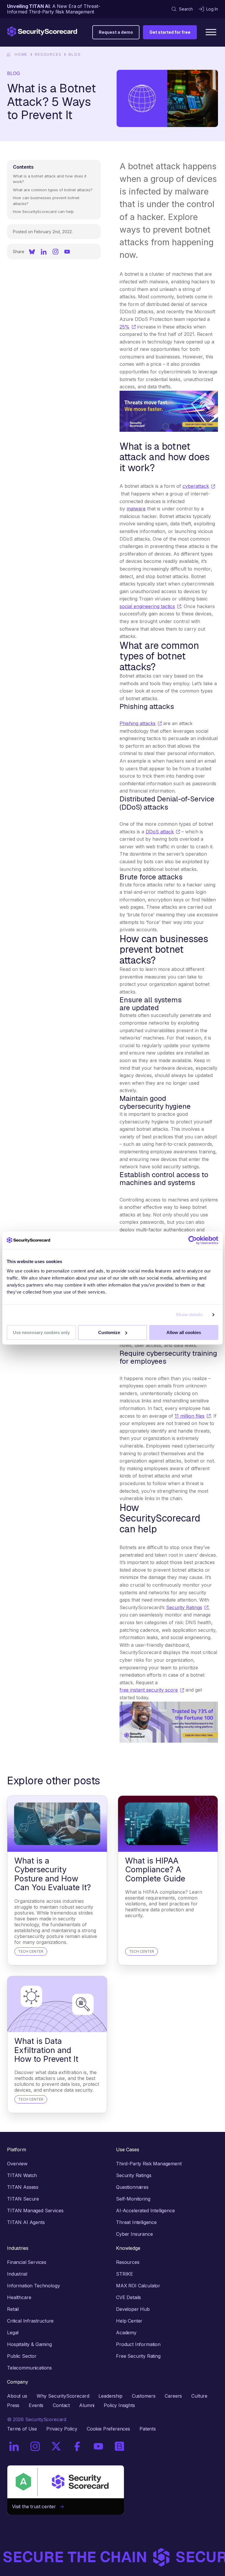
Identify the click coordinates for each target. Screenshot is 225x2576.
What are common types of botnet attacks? (53, 190)
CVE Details (128, 2297)
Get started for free (170, 32)
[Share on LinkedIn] (44, 252)
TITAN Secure (23, 2199)
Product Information (138, 2344)
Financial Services (27, 2262)
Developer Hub (133, 2309)
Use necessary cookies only (41, 1332)
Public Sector (22, 2356)
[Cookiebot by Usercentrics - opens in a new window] (193, 1240)
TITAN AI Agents (26, 2222)
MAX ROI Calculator (138, 2286)
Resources (48, 54)
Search (186, 9)
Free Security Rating (138, 2356)
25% (125, 327)
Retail (13, 2309)
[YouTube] (67, 252)
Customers (144, 2396)
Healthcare (19, 2297)
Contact (61, 2405)
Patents (148, 2429)
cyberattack (196, 486)
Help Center (129, 2321)
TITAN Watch (22, 2175)
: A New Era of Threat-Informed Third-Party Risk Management (54, 9)
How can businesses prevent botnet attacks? (46, 201)
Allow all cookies (184, 1332)
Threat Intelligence (136, 2222)
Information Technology (33, 2286)
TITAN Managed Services (35, 2211)
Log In (212, 9)
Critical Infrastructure (30, 2321)
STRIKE (125, 2274)
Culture (199, 2396)
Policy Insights (119, 2405)
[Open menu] (211, 32)
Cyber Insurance (134, 2234)
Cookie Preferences (108, 2429)
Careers (173, 2396)
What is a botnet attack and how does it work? (50, 179)
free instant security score (149, 1690)
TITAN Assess (23, 2187)
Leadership (110, 2396)
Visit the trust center (36, 2506)
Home (21, 54)
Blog (75, 54)
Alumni (87, 2405)
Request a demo (116, 32)
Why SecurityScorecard (63, 2396)
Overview (17, 2164)
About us (17, 2396)
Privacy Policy (62, 2429)
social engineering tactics (147, 606)
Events (36, 2405)
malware (136, 509)
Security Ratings (184, 1607)
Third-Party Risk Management (149, 2164)
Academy (126, 2333)
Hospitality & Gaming (29, 2344)
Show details (189, 1315)
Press (13, 2405)
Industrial (17, 2274)
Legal (13, 2333)
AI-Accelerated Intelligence (145, 2211)
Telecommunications (29, 2368)
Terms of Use (22, 2429)
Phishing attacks (138, 723)
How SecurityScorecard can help (43, 211)
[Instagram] (55, 252)
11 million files (190, 1416)
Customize (109, 1332)
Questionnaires (132, 2187)
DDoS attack (160, 832)
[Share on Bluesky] (32, 252)
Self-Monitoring (133, 2199)
